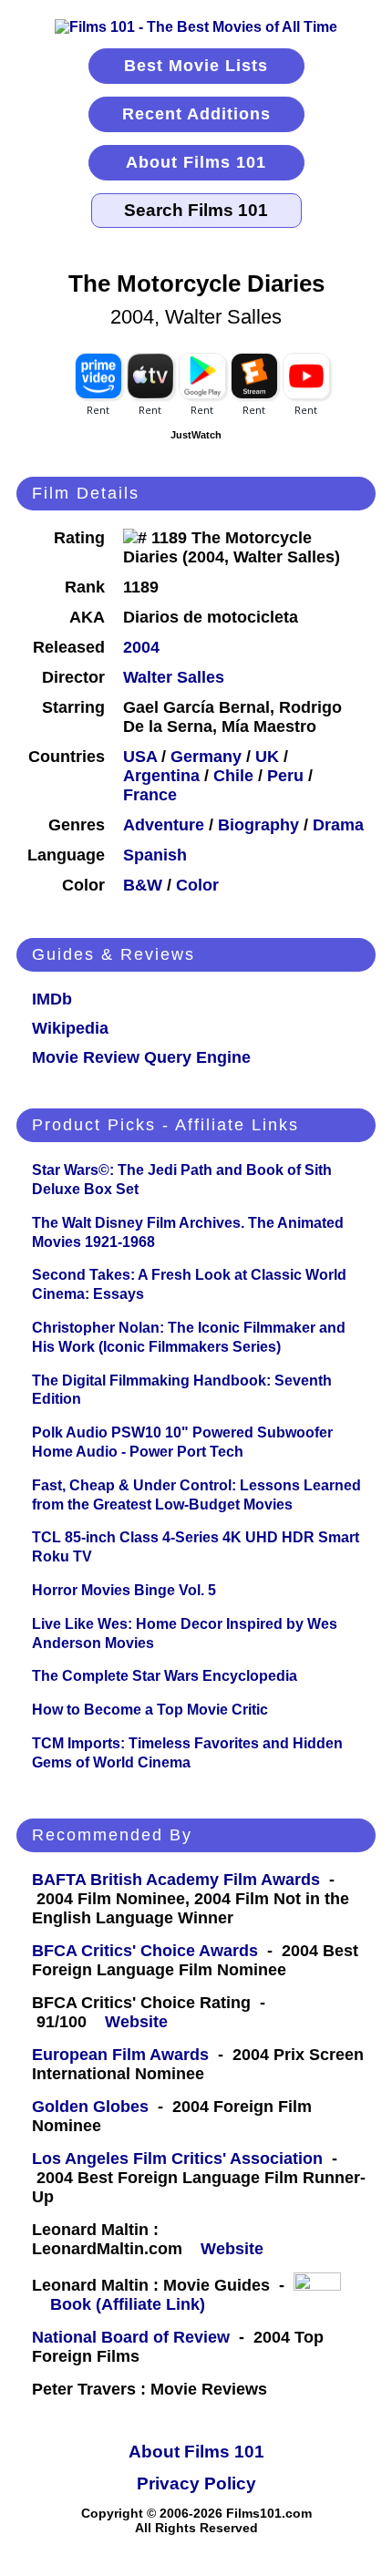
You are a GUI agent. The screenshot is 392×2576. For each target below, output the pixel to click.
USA (140, 757)
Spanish (155, 855)
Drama (338, 825)
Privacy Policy (196, 2483)
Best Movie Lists (196, 66)
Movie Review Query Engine (141, 1057)
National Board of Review (131, 2337)
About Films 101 (196, 162)
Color (197, 885)
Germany (206, 757)
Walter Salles (174, 677)
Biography (258, 825)
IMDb (52, 999)
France (150, 795)
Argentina (161, 776)
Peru (285, 776)
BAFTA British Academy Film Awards (176, 1880)
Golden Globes (90, 2107)
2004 (141, 647)
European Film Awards (120, 2055)
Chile (233, 776)
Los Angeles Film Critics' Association (177, 2159)
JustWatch (196, 435)
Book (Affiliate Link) (128, 2304)
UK (267, 757)
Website (136, 2022)
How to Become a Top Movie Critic (150, 1710)
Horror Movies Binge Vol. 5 (124, 1590)
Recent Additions (196, 114)
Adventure (164, 825)
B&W (143, 885)
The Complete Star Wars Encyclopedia (165, 1676)
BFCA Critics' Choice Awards (145, 1951)
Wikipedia (70, 1028)
